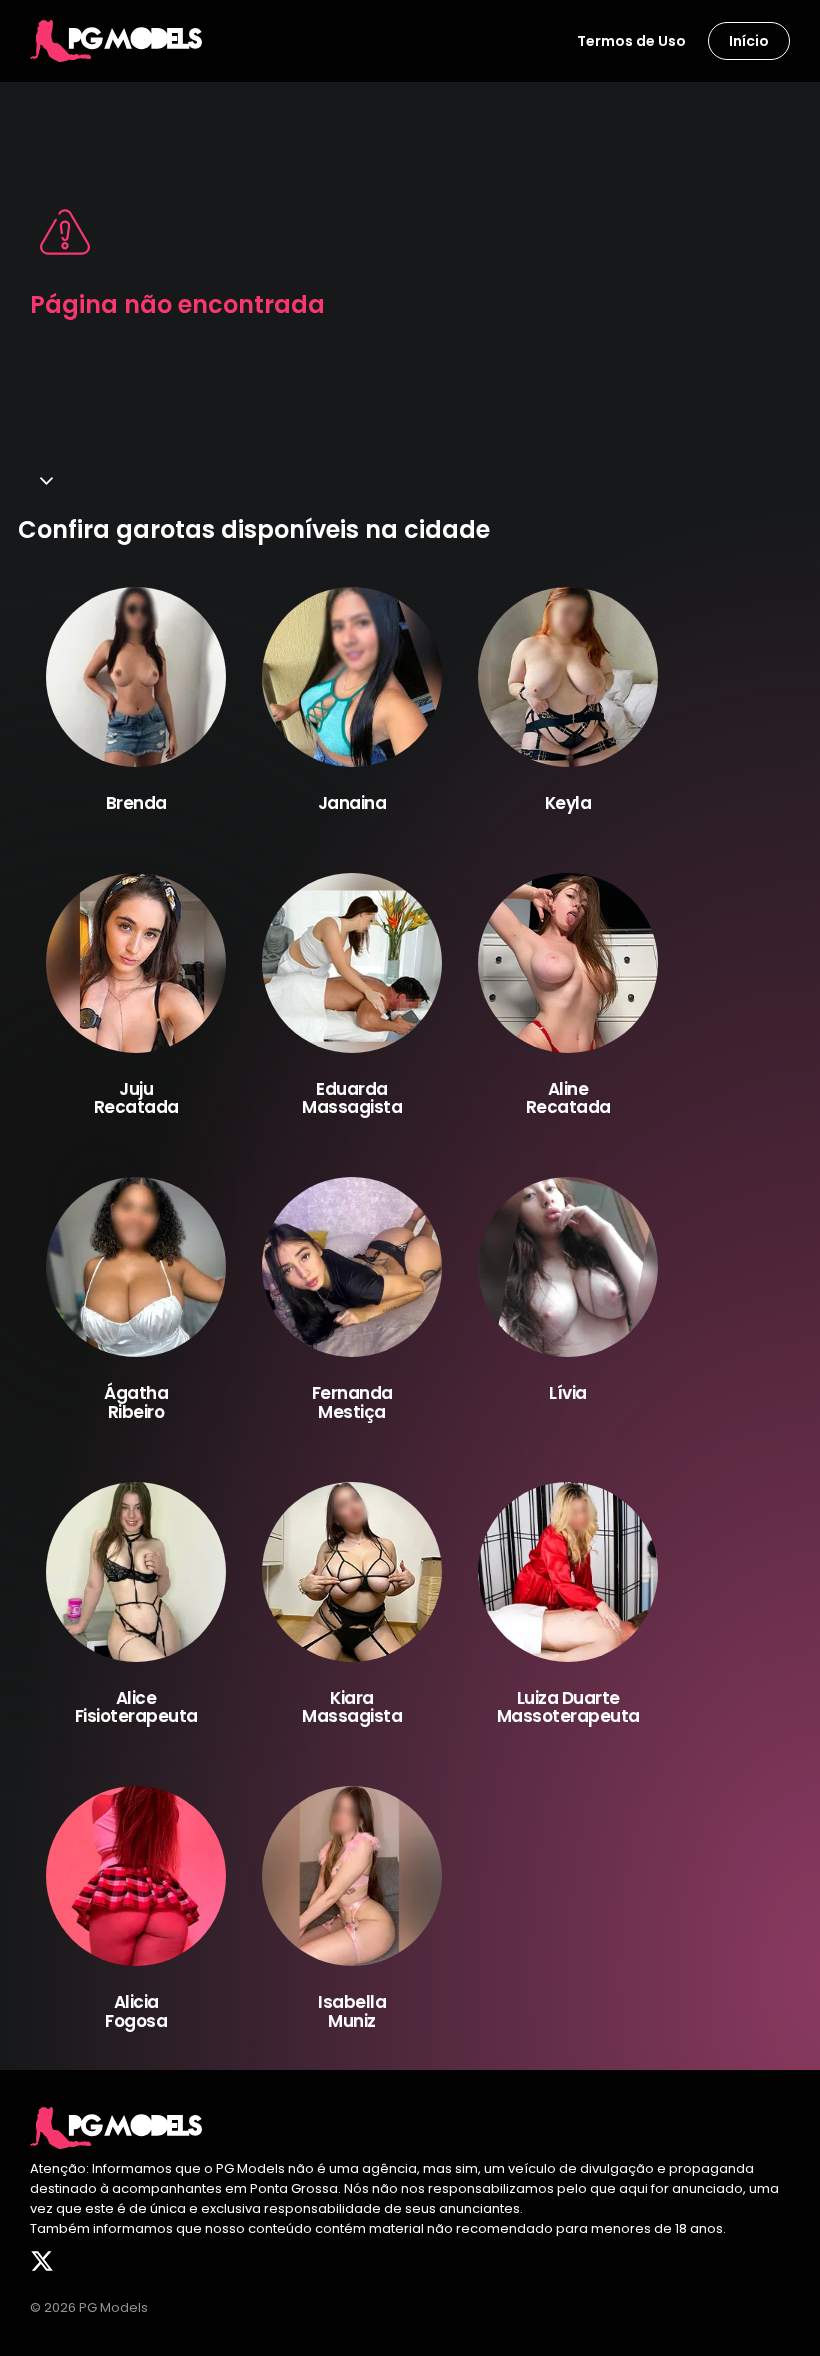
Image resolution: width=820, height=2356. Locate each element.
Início (749, 41)
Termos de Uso (631, 41)
